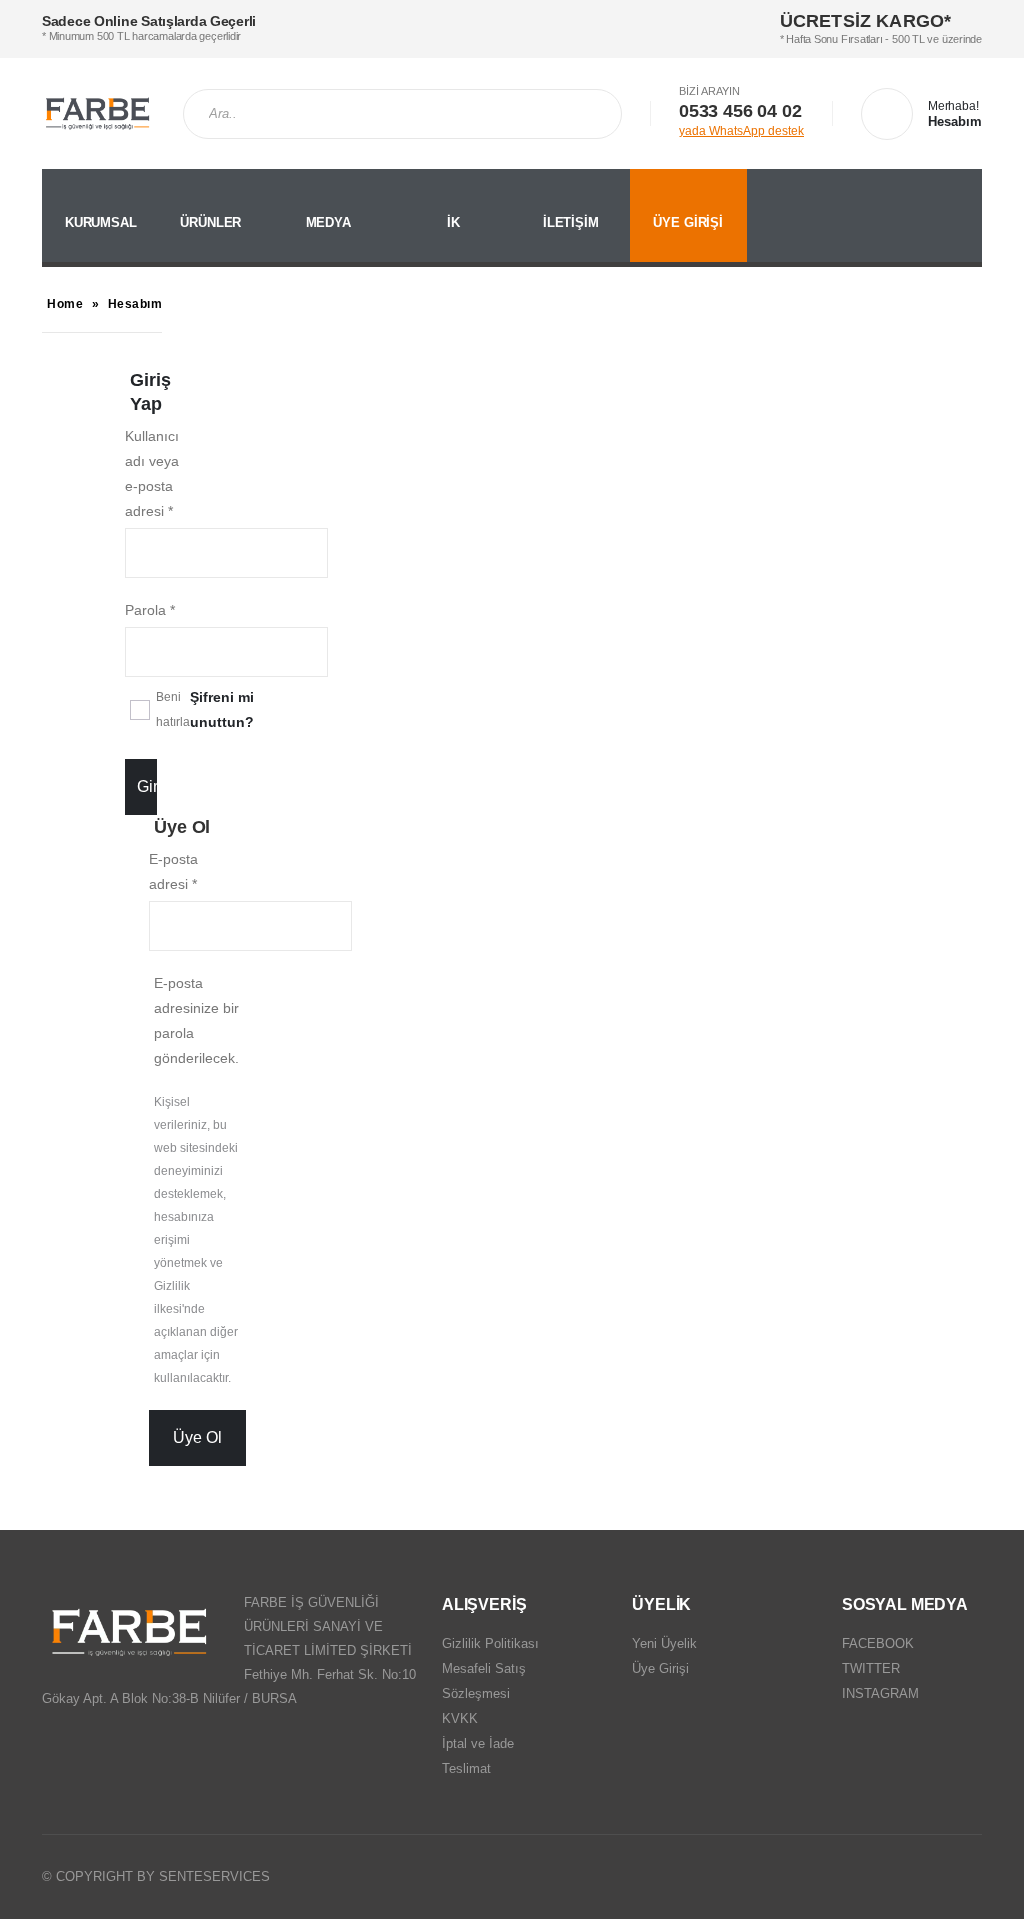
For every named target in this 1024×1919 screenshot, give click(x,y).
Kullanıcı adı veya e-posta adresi (152, 473)
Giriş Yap (146, 786)
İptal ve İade (478, 1743)
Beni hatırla (173, 709)
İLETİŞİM (571, 222)
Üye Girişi (660, 1668)
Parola (150, 610)
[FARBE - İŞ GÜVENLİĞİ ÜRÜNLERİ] (97, 113)
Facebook (889, 1877)
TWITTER (871, 1668)
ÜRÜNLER (210, 222)
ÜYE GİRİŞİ (688, 222)
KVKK (460, 1718)
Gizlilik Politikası (490, 1643)
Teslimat (466, 1768)
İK (453, 222)
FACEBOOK (878, 1643)
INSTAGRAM (880, 1693)
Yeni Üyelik (664, 1643)
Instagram (965, 1877)
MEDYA (328, 222)
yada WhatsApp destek (741, 131)
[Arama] (599, 114)
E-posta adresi (173, 871)
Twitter (927, 1877)
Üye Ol (197, 1437)
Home (65, 304)
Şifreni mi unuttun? (222, 709)
